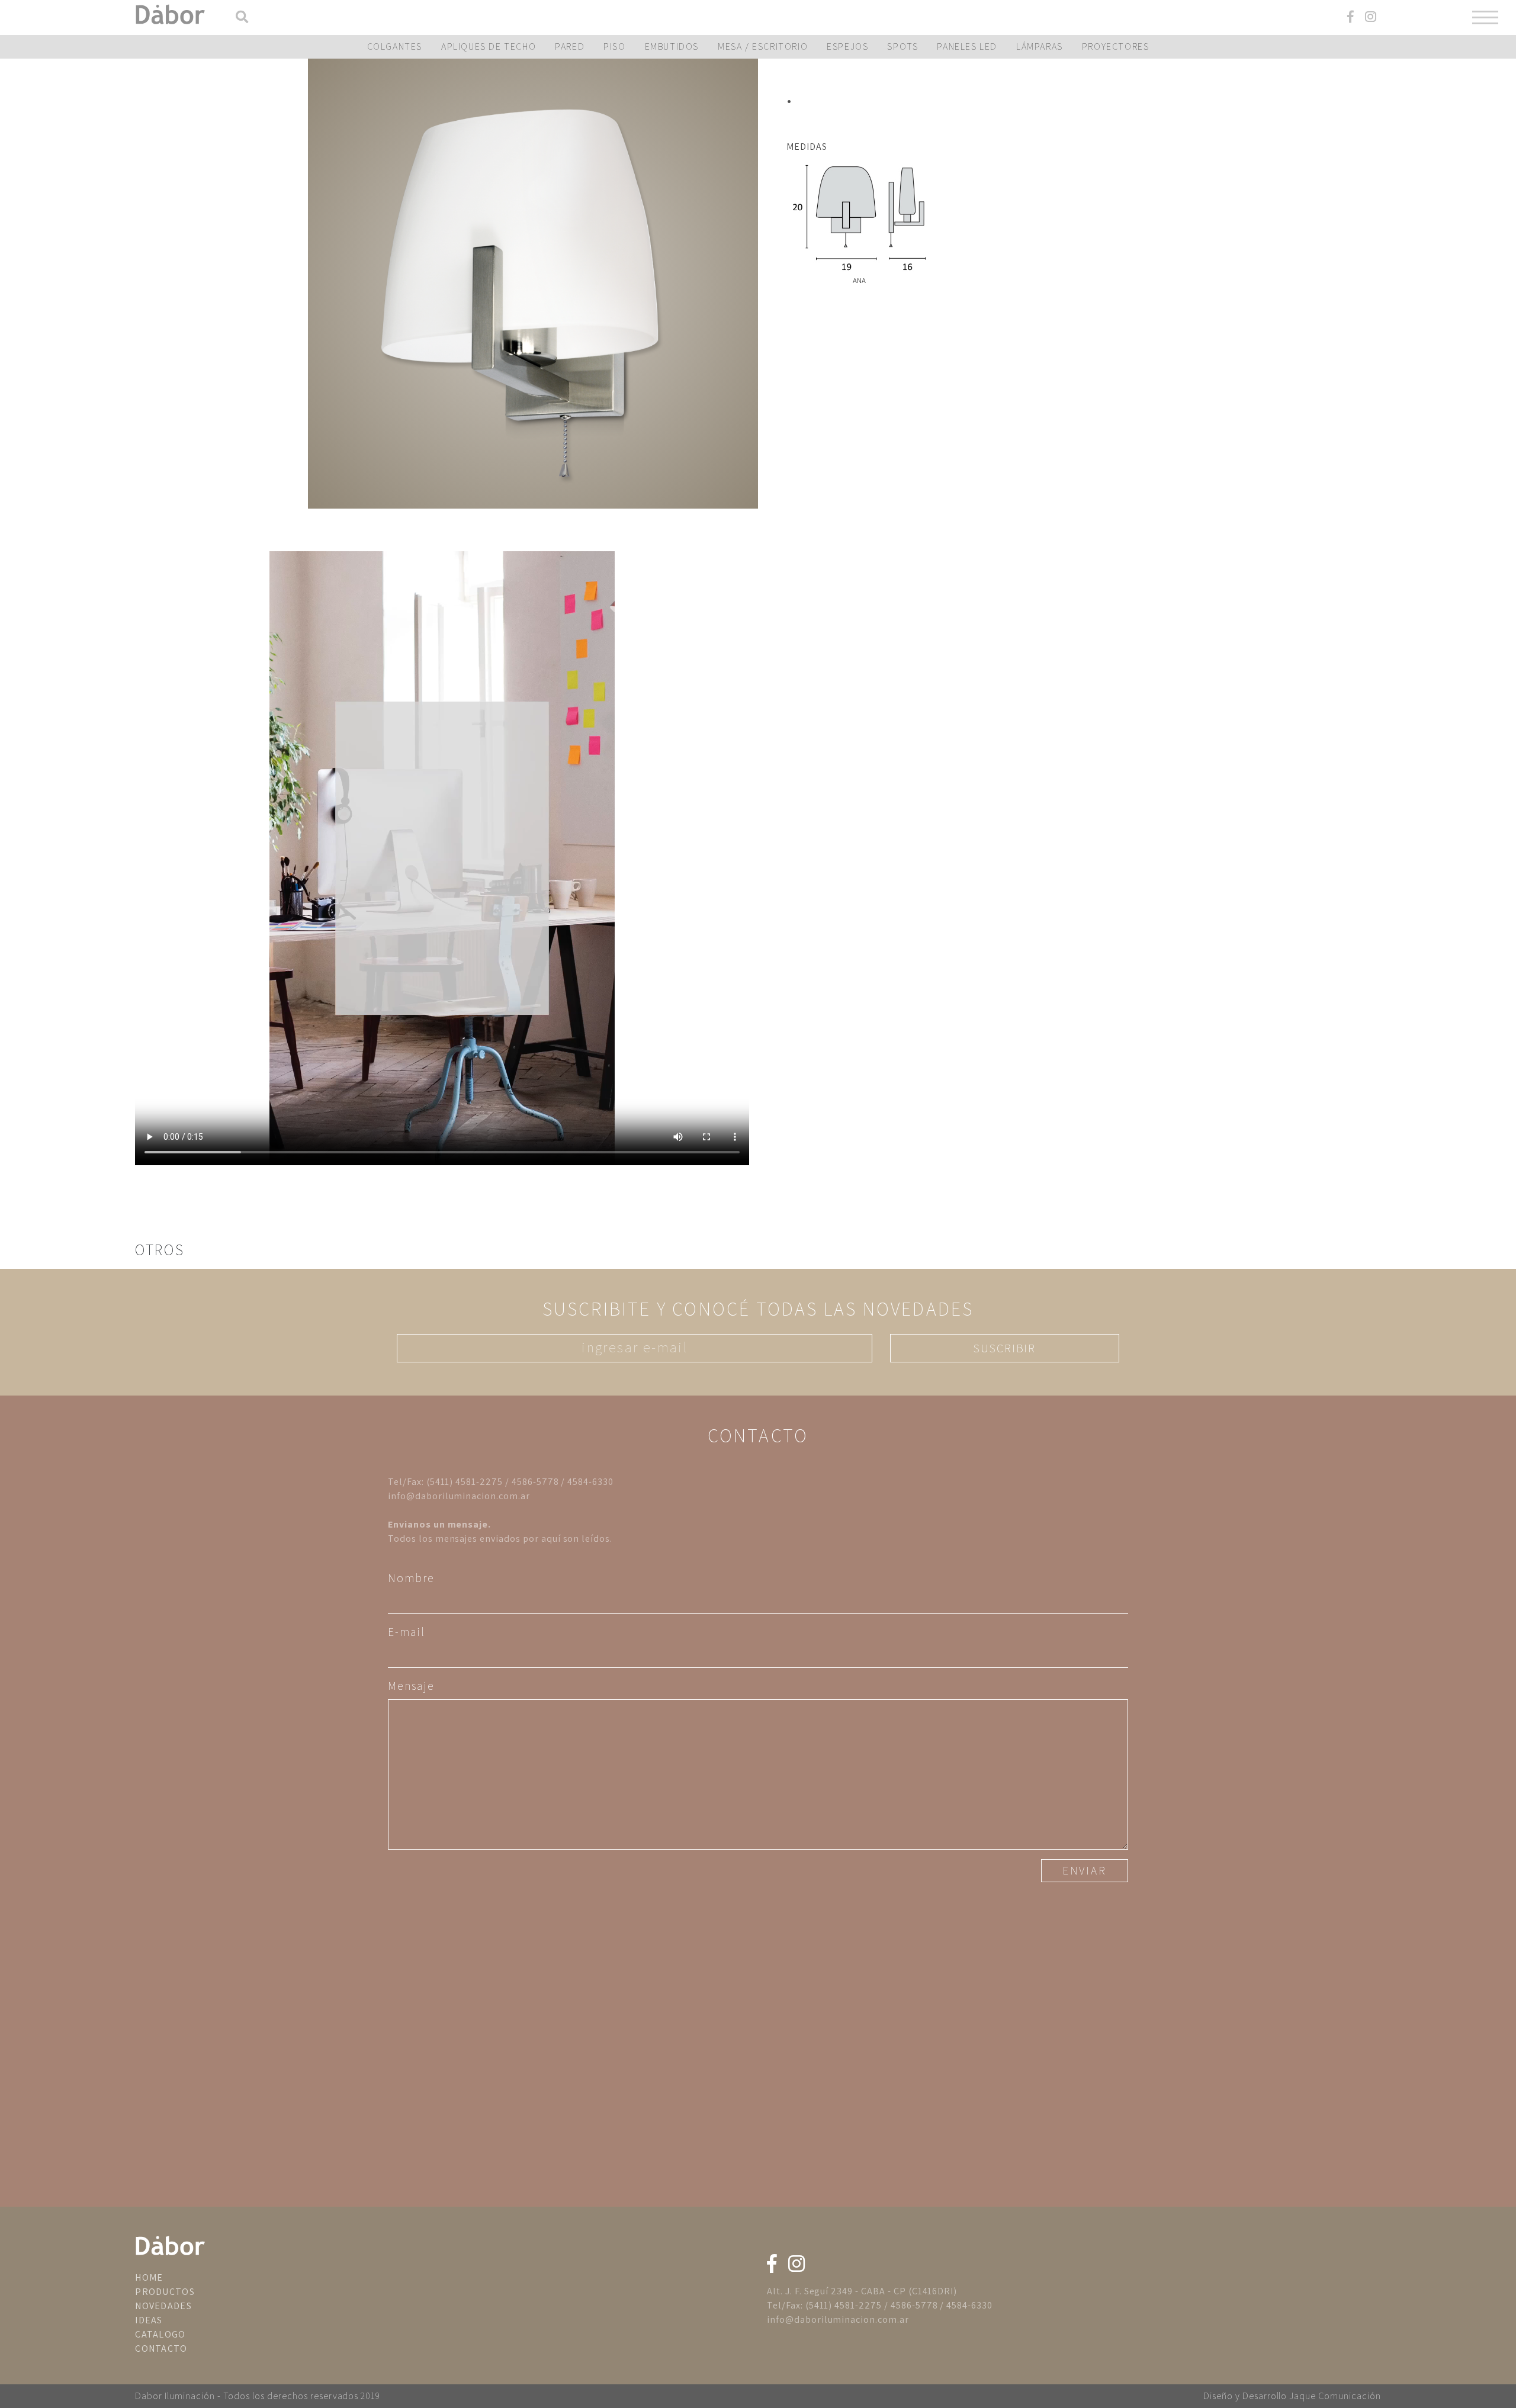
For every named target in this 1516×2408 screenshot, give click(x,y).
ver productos (533, 284)
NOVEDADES (163, 2306)
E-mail (407, 1632)
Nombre (411, 1578)
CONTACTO (161, 2348)
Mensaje (411, 1686)
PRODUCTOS (165, 2292)
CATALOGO (160, 2334)
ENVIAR (1085, 1870)
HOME (149, 2277)
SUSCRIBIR (1005, 1348)
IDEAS (149, 2320)
